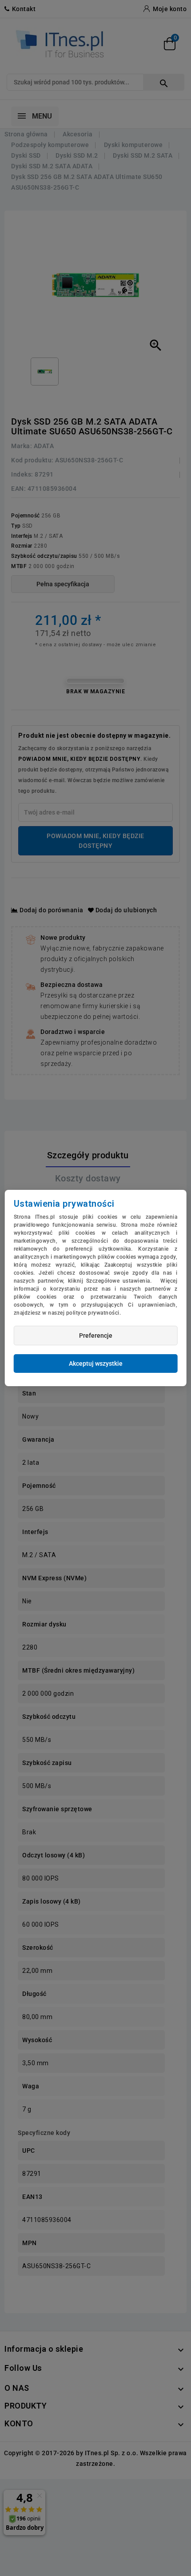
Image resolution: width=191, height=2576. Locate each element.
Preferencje (96, 1336)
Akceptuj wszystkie (96, 1364)
